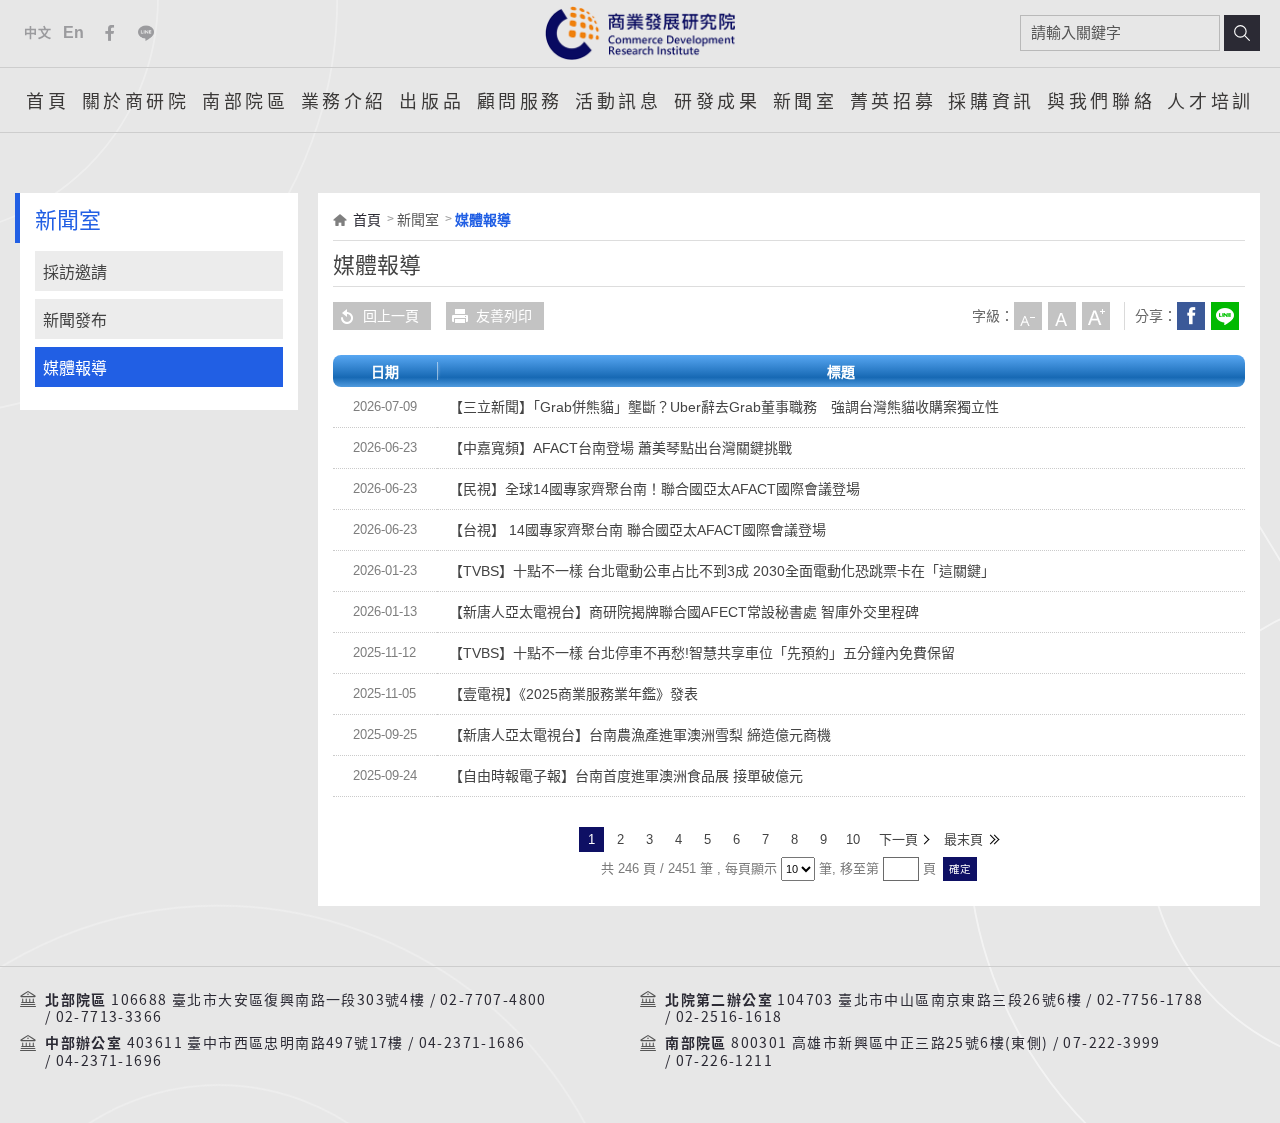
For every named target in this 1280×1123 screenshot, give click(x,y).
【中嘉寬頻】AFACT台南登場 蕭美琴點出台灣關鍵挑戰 (620, 448)
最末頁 (963, 839)
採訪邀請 (75, 272)
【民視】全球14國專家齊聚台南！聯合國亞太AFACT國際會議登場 (654, 489)
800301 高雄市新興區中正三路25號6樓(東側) (889, 1043)
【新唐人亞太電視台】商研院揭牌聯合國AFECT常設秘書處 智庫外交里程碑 (684, 612)
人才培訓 (1210, 100)
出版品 (431, 100)
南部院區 (245, 100)
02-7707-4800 (493, 1000)
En (74, 32)
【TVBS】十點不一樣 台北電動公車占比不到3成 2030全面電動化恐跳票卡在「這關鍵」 (722, 571)
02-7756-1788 (1150, 1000)
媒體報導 (75, 368)
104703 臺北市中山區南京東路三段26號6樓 (929, 1000)
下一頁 (898, 839)
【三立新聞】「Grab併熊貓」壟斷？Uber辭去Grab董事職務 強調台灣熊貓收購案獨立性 (724, 407)
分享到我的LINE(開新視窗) (1225, 316)
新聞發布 (75, 320)
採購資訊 (991, 100)
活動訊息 (618, 100)
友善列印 (504, 316)
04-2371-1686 (472, 1043)
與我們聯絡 (1101, 100)
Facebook (110, 33)
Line (146, 33)
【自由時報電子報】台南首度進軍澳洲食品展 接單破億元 (626, 776)
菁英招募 (893, 100)
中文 (37, 32)
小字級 (1028, 316)
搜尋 (1242, 33)
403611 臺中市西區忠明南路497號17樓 (265, 1043)
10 (853, 839)
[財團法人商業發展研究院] (640, 33)
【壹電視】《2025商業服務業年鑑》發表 (573, 694)
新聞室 (805, 100)
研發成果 (717, 100)
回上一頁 (391, 316)
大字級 (1096, 316)
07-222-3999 (1111, 1043)
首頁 (47, 100)
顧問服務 (520, 100)
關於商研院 (136, 100)
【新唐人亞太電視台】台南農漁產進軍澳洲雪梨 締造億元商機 (640, 735)
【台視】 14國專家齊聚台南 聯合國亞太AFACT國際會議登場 (637, 530)
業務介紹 (344, 100)
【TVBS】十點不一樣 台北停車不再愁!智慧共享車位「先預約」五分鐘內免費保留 (702, 653)
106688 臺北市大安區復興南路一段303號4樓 (268, 1000)
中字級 (1062, 316)
